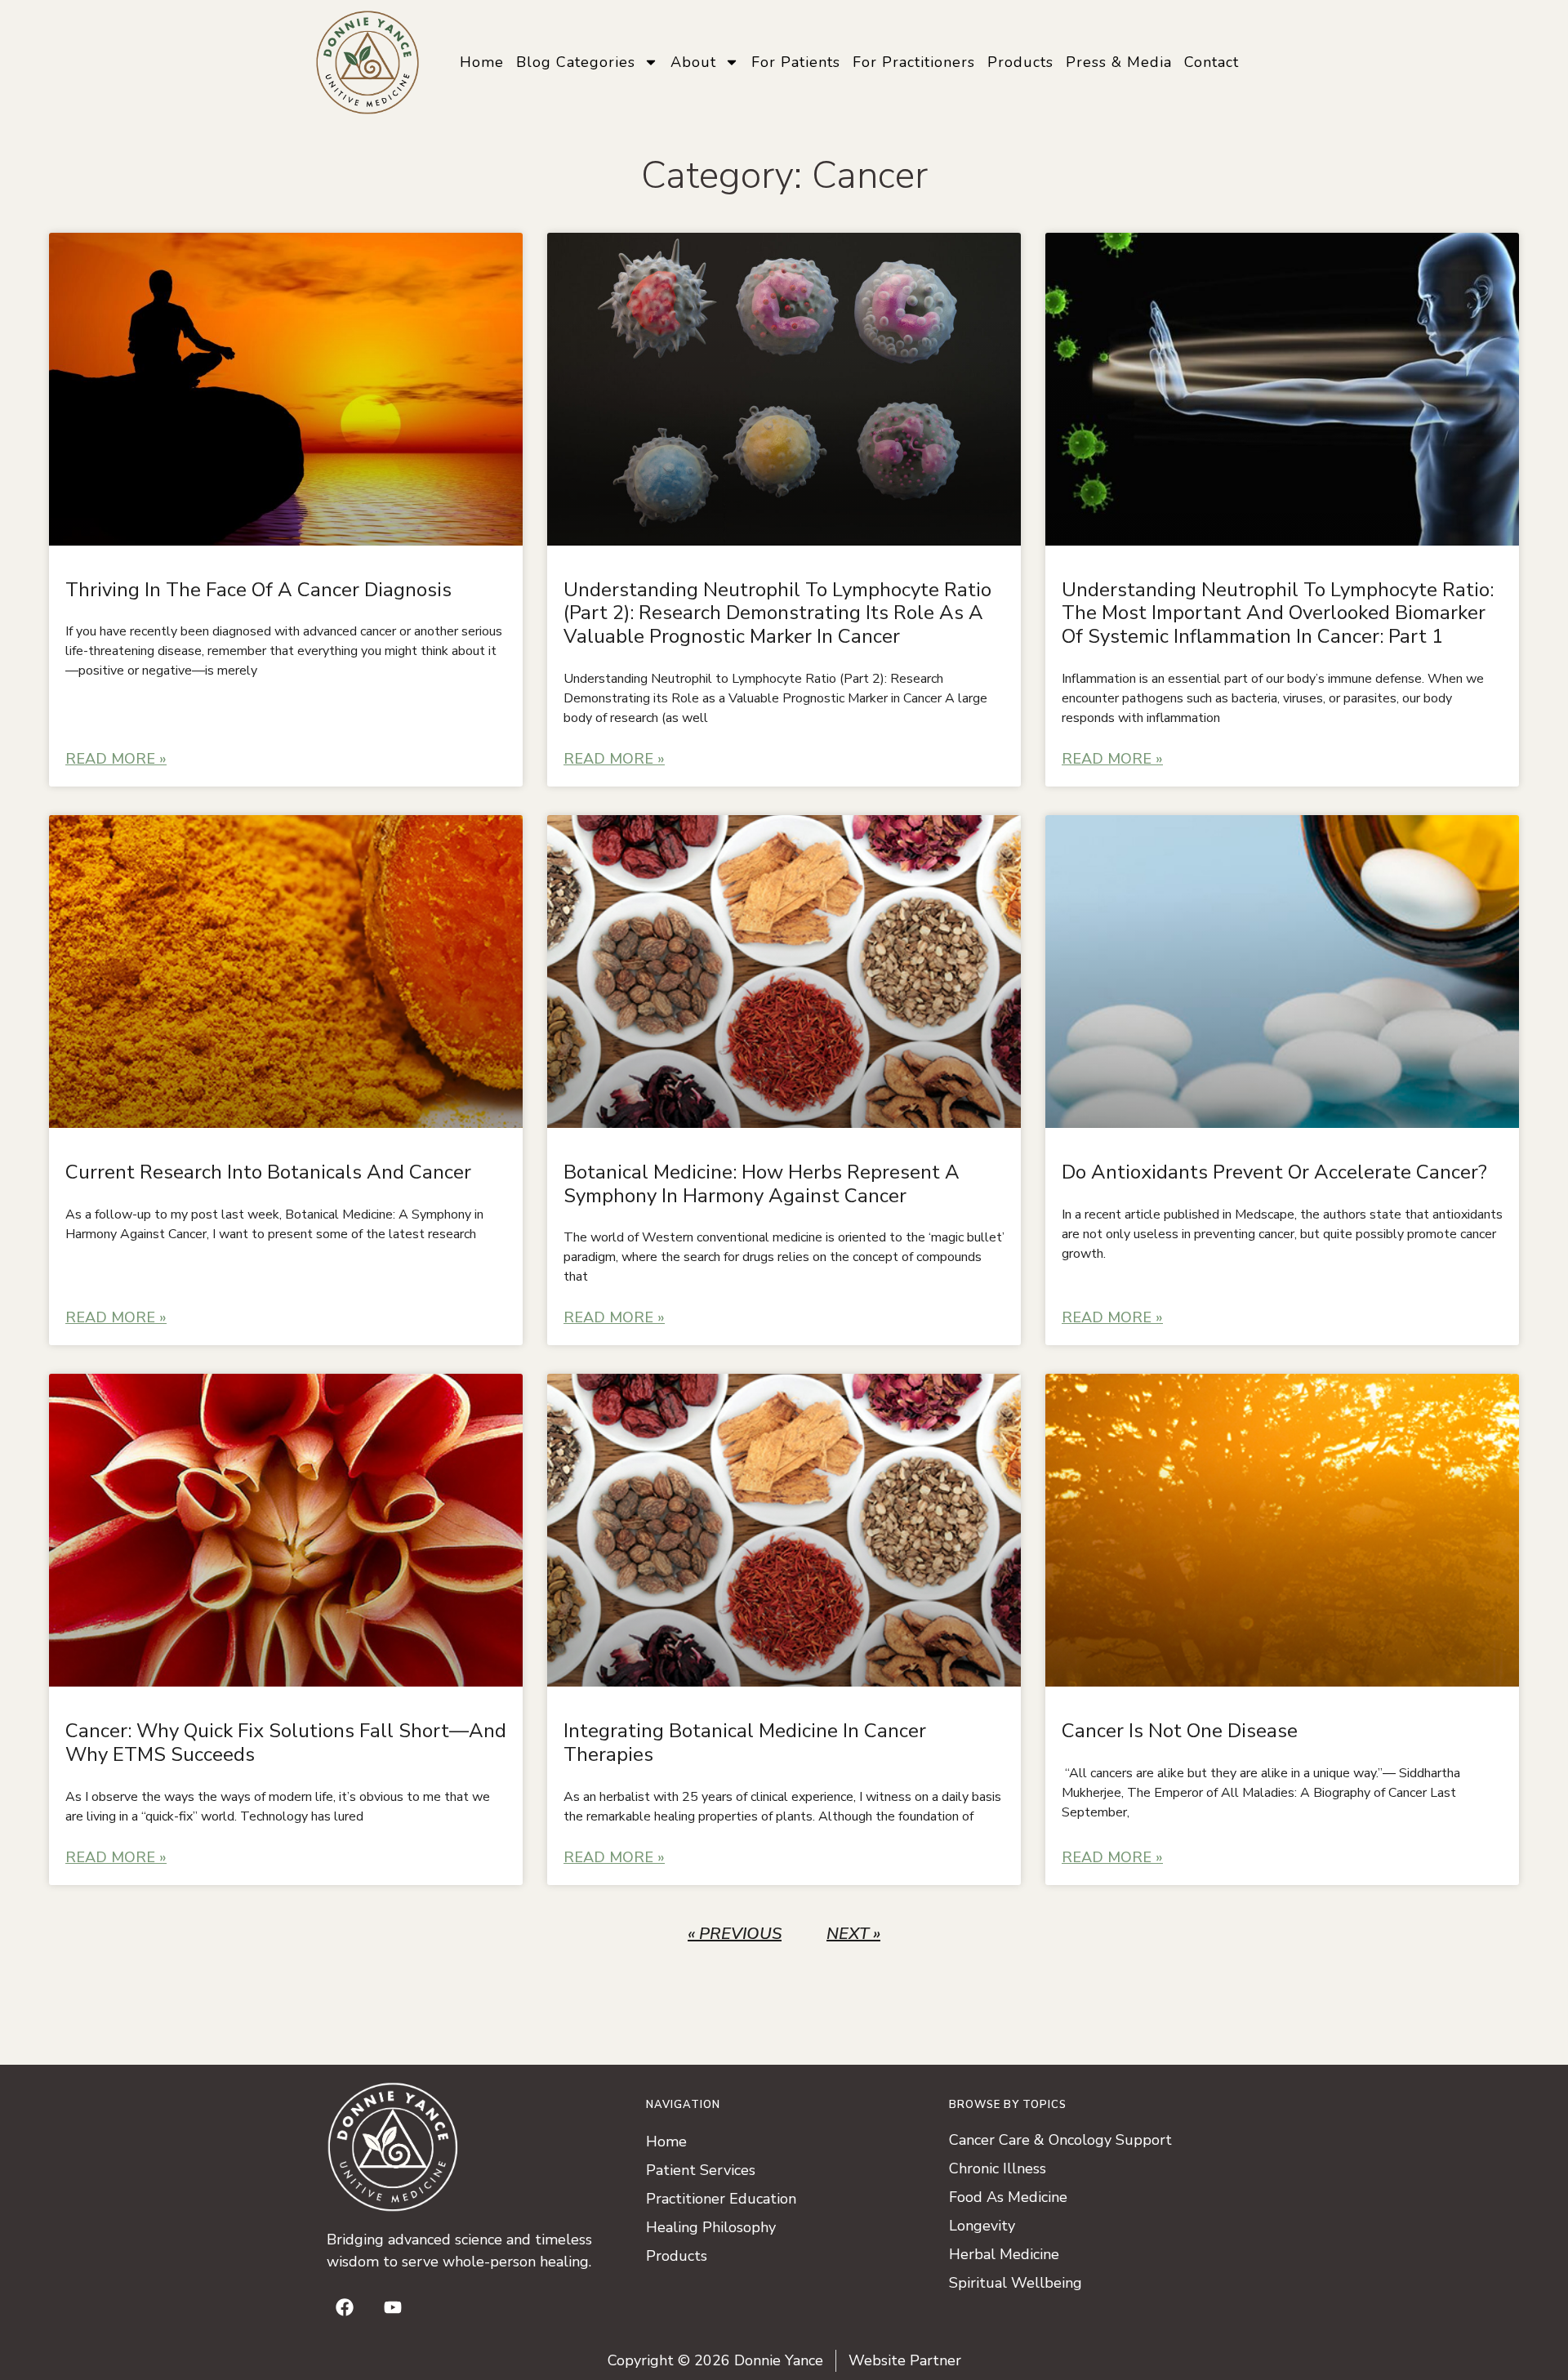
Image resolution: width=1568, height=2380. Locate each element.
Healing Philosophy (711, 2227)
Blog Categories (576, 62)
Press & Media (1119, 62)
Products (1020, 62)
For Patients (796, 62)
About (693, 62)
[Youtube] (393, 2307)
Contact (1212, 62)
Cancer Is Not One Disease (1180, 1731)
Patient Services (701, 2170)
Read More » (116, 759)
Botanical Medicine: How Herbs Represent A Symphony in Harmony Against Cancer (762, 1184)
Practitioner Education (721, 2199)
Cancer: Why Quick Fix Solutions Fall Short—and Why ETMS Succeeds (286, 1743)
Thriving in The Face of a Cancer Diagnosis (258, 590)
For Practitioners (914, 62)
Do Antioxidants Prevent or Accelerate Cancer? (1274, 1172)
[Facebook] (345, 2307)
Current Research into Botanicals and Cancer (268, 1172)
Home (482, 62)
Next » (853, 1934)
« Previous (735, 1934)
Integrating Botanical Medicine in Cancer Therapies (745, 1743)
